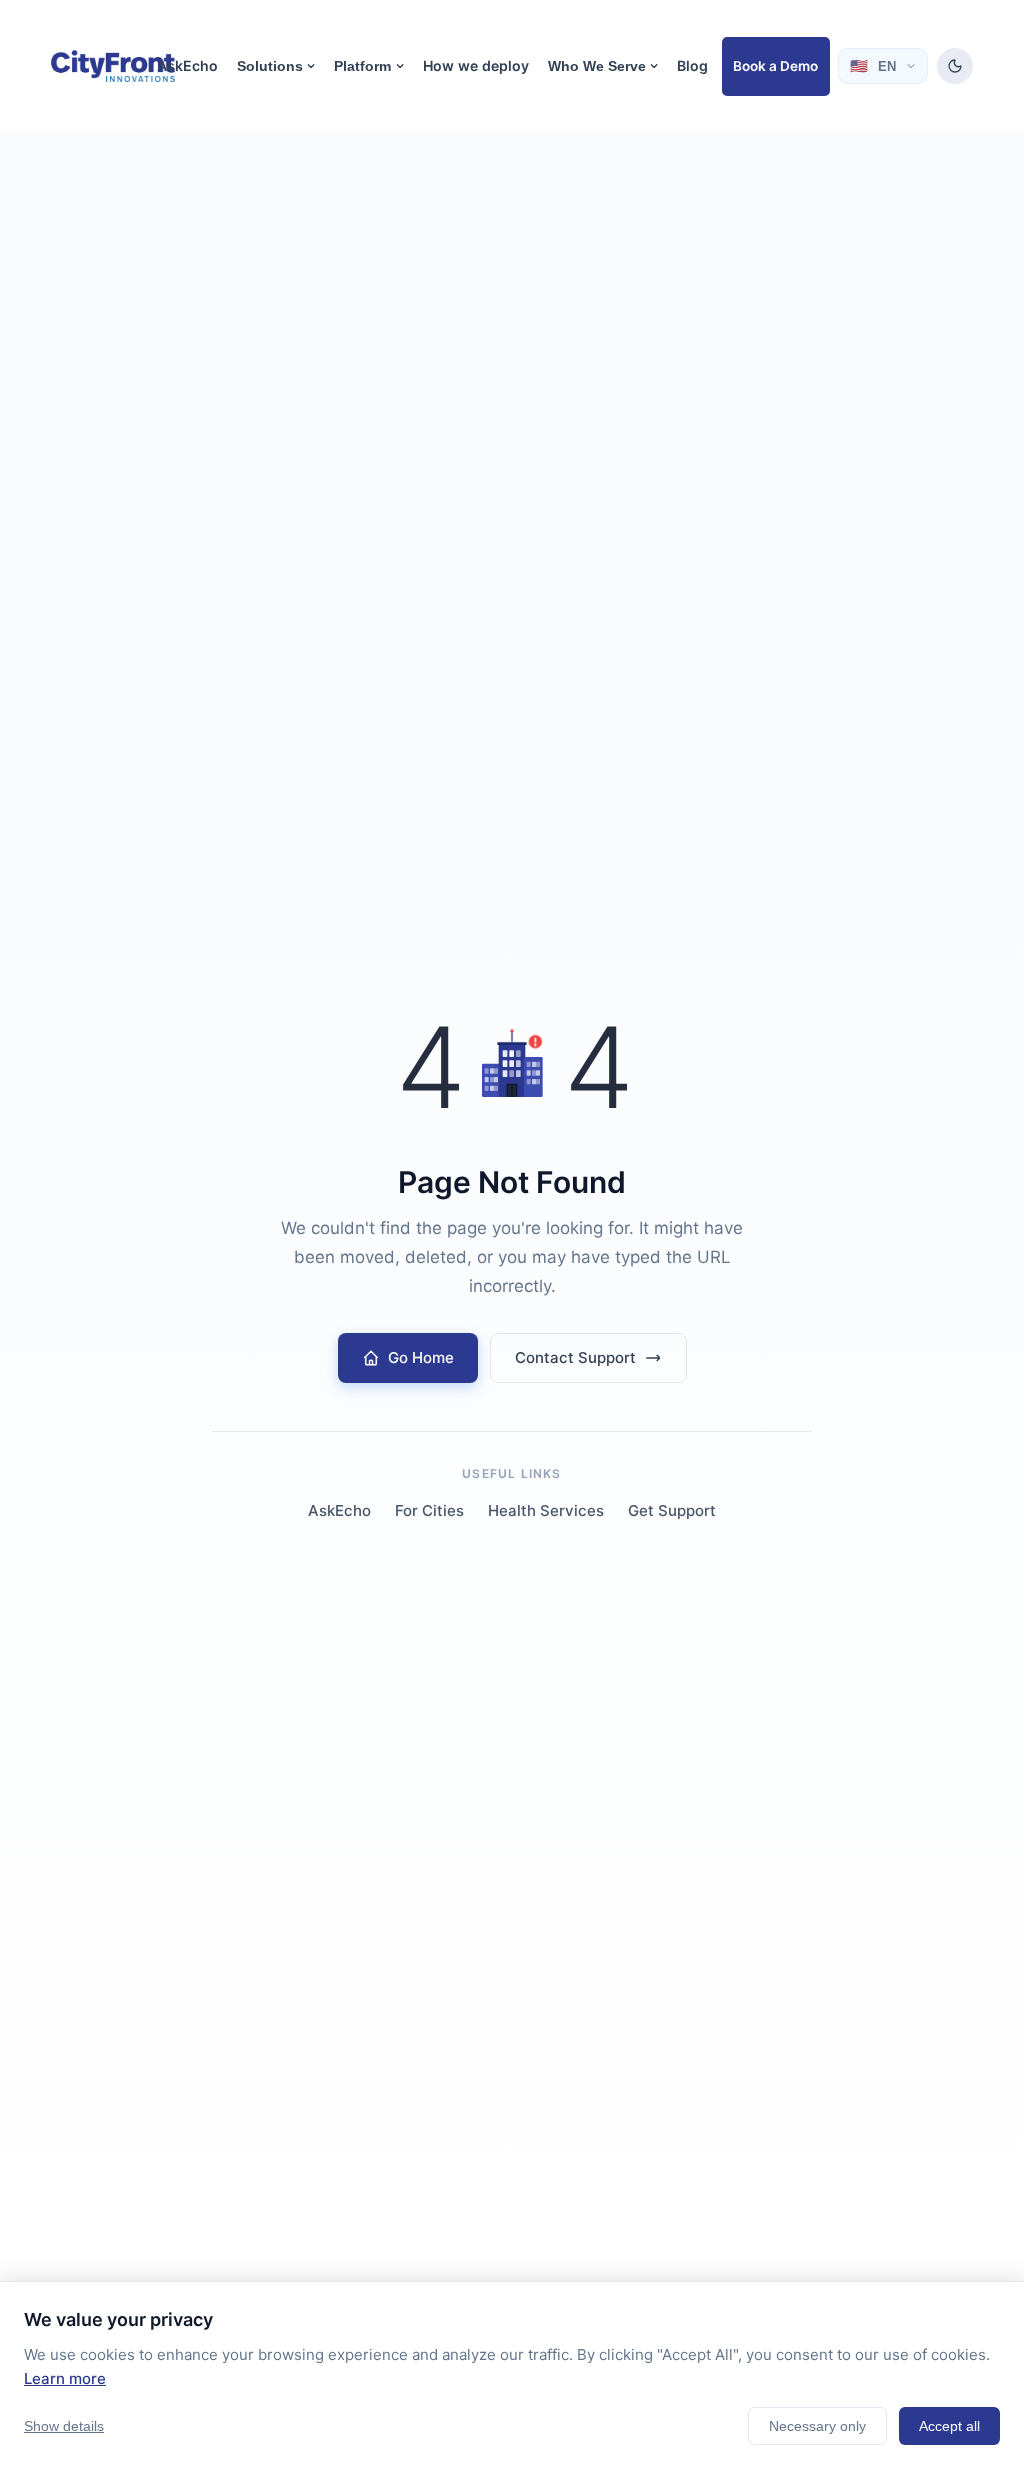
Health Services (546, 1510)
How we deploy (476, 65)
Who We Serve (597, 66)
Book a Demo (775, 66)
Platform (362, 66)
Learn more (65, 2378)
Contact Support (575, 1357)
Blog (692, 65)
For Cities (429, 1510)
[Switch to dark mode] (955, 66)
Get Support (672, 1510)
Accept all (949, 2426)
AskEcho (187, 65)
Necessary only (817, 2426)
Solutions (270, 66)
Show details (64, 2426)
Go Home (421, 1357)
